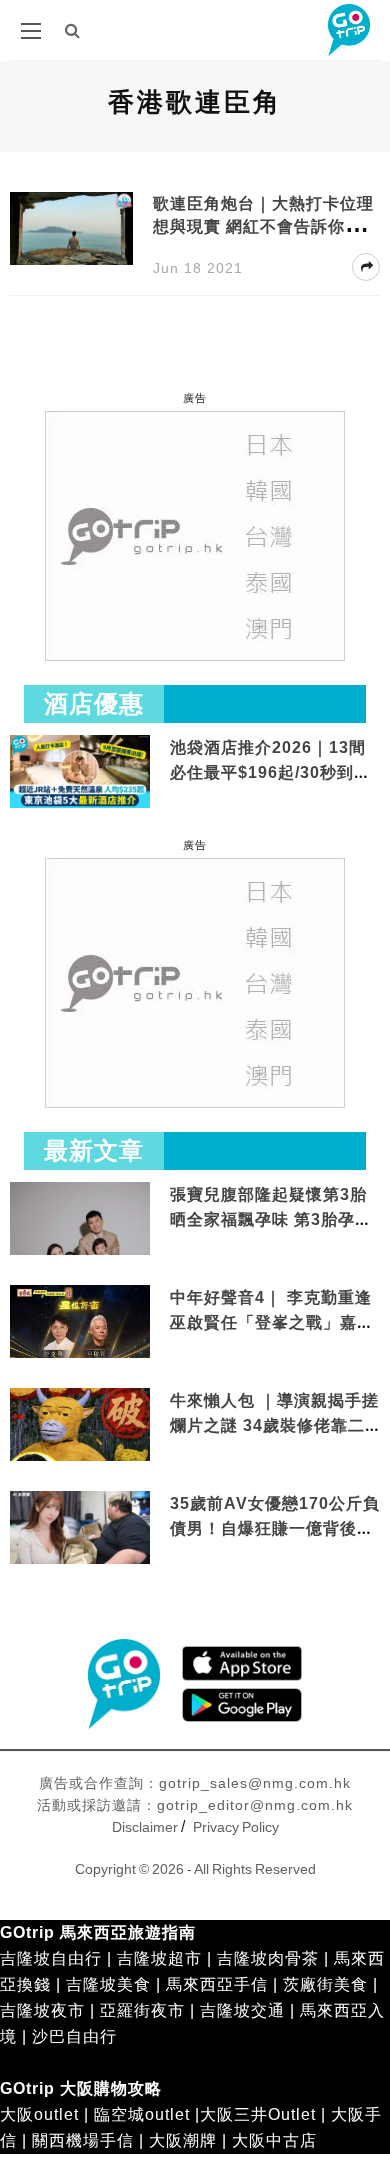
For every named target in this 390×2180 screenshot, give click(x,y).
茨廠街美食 (325, 1984)
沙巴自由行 (74, 2036)
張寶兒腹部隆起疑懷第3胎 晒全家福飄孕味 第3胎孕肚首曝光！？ (271, 1220)
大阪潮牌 (183, 2140)
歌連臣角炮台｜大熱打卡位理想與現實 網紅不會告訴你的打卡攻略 (266, 226)
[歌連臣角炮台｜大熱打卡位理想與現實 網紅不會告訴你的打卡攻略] (71, 227)
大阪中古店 (274, 2140)
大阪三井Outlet (258, 2114)
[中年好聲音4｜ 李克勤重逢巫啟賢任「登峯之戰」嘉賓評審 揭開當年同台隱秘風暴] (80, 1322)
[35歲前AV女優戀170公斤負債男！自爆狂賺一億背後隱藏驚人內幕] (80, 1528)
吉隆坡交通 (242, 2010)
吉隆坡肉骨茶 (268, 1958)
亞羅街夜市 (142, 2010)
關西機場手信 (83, 2140)
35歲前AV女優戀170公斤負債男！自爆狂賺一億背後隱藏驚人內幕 (275, 1529)
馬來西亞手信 (217, 1984)
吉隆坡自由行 (51, 1958)
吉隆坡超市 (159, 1958)
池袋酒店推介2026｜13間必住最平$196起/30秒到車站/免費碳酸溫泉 (270, 773)
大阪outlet (39, 2114)
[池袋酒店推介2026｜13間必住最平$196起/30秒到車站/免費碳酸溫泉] (80, 770)
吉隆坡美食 (108, 1984)
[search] (73, 30)
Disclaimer (145, 1827)
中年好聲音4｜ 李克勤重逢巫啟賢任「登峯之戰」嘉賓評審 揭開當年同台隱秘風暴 (274, 1323)
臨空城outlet (142, 2114)
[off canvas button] (31, 31)
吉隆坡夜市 (42, 2010)
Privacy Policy (236, 1827)
